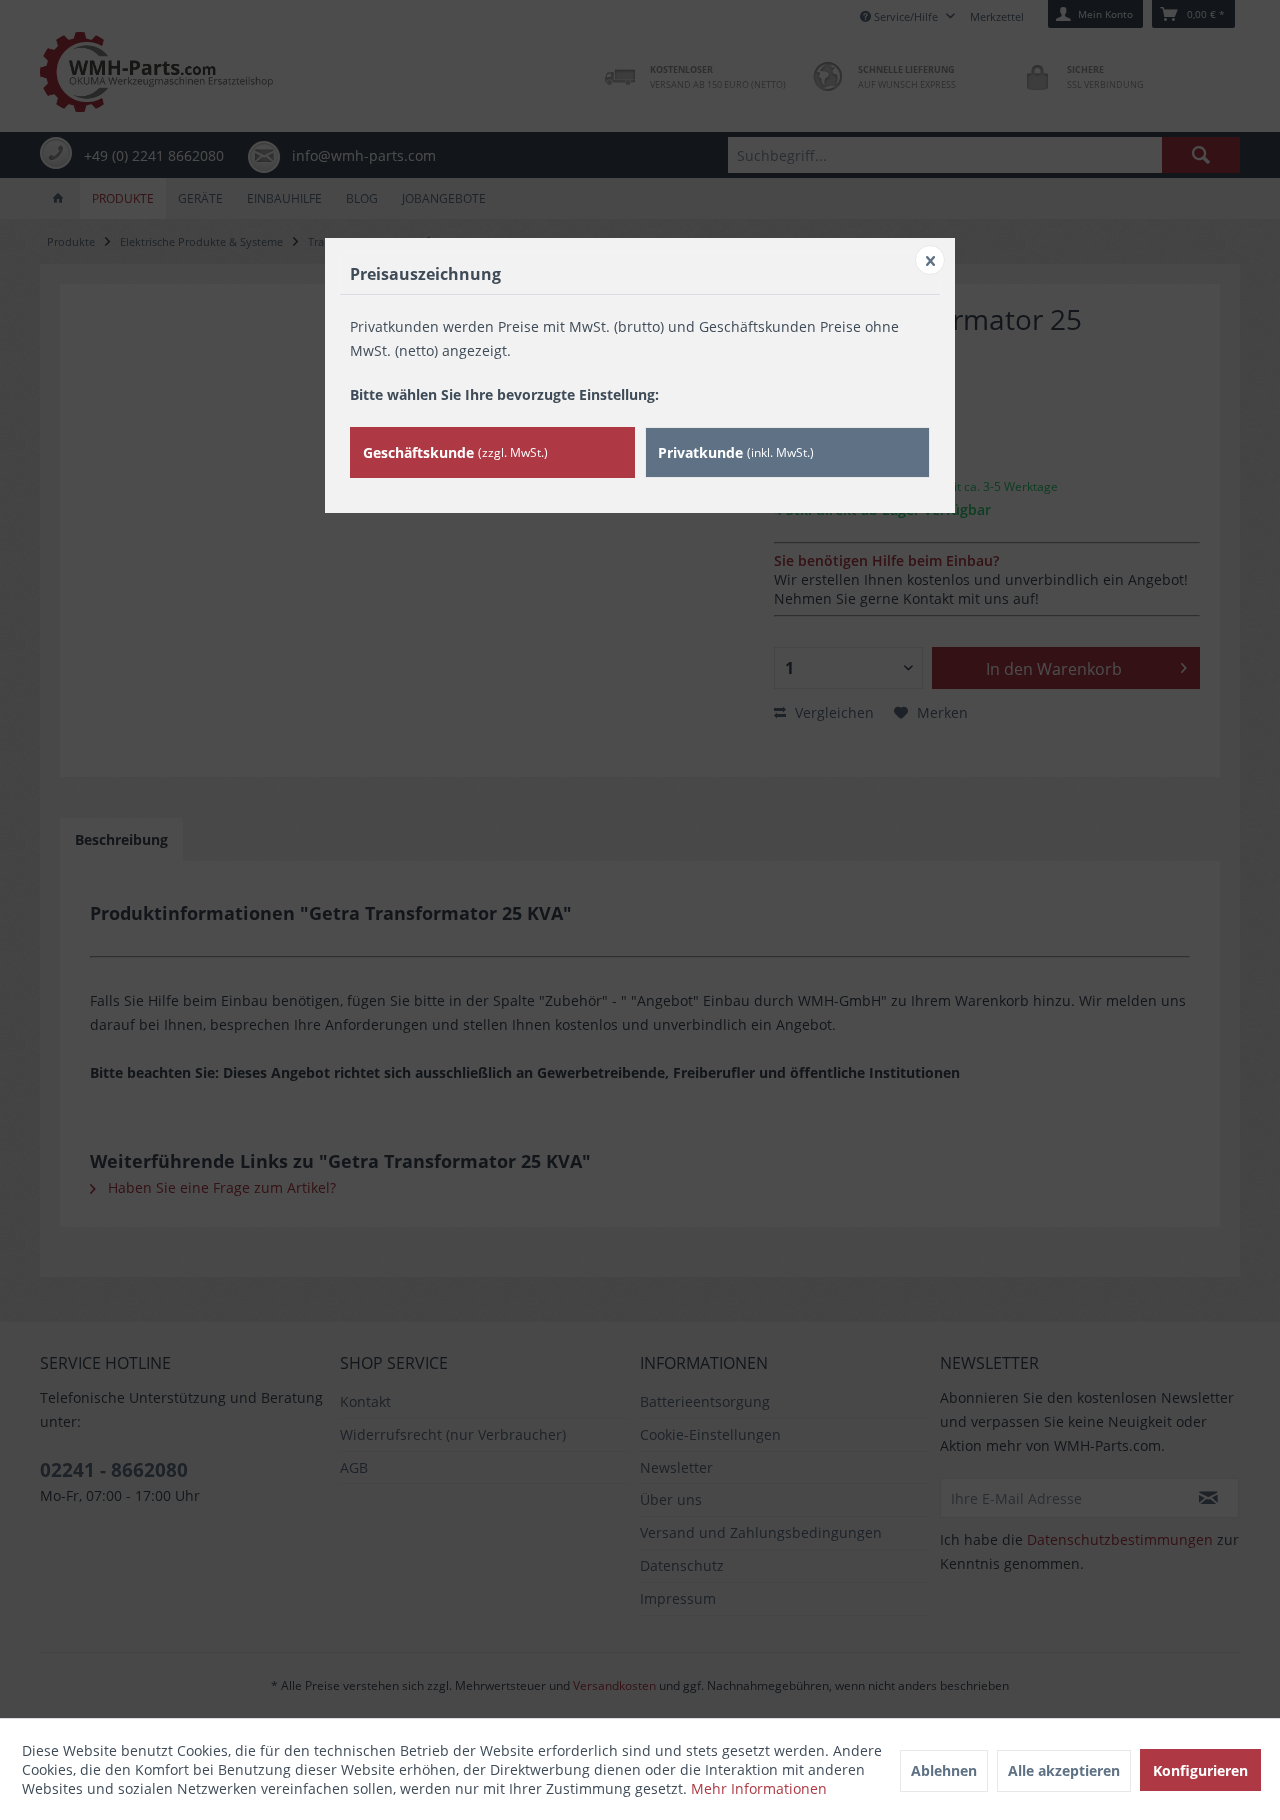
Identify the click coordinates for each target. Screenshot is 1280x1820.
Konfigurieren (1200, 1770)
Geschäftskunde (455, 452)
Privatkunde (736, 452)
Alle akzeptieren (1064, 1770)
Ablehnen (944, 1770)
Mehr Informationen (759, 1788)
